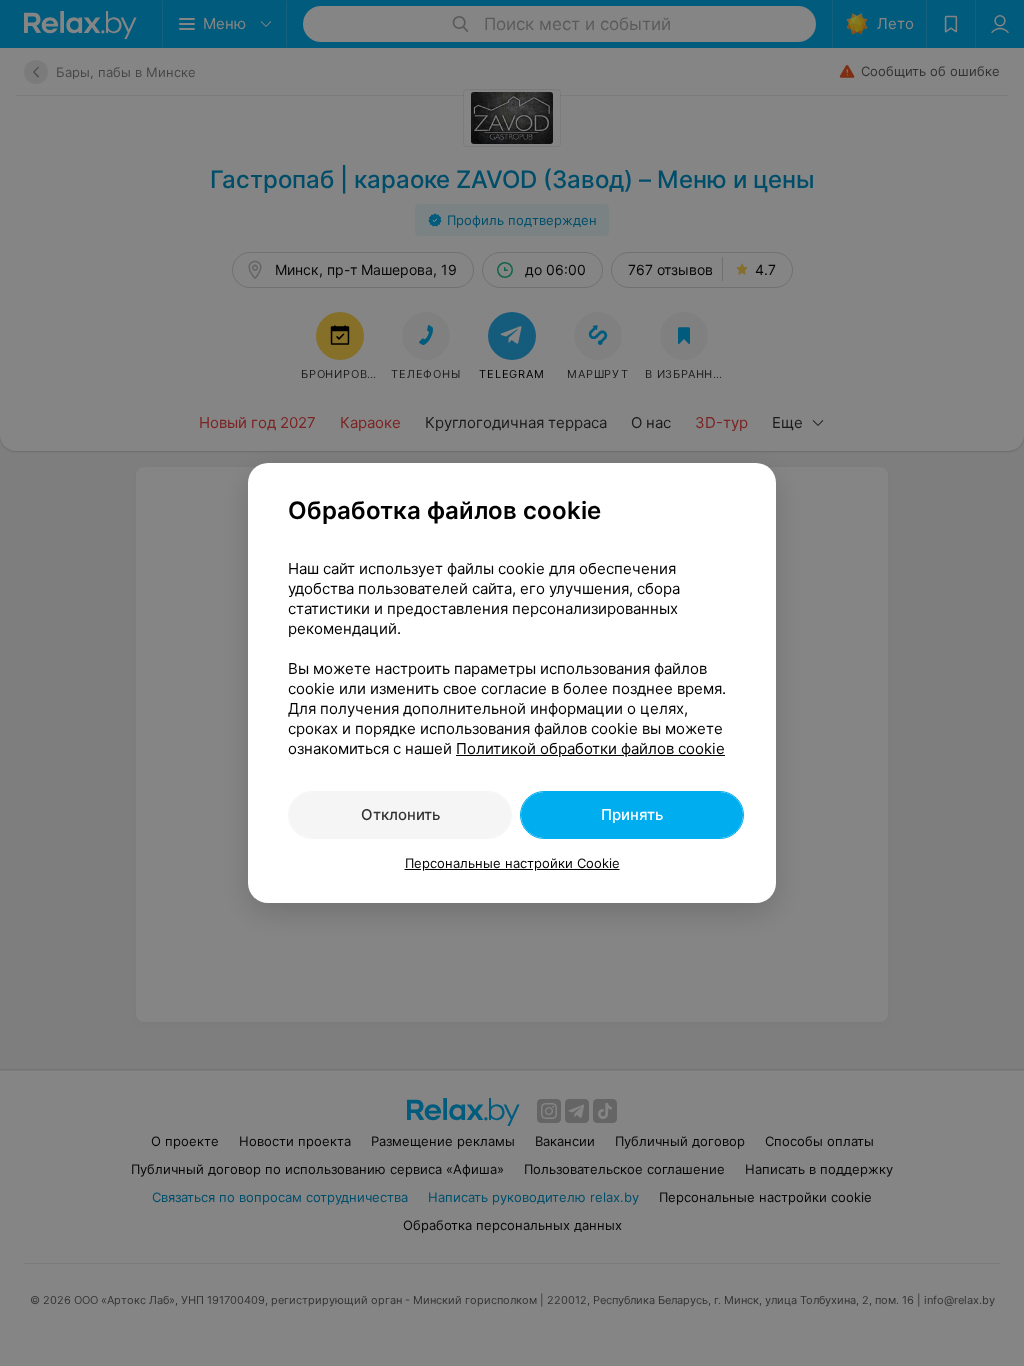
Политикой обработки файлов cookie (590, 748)
